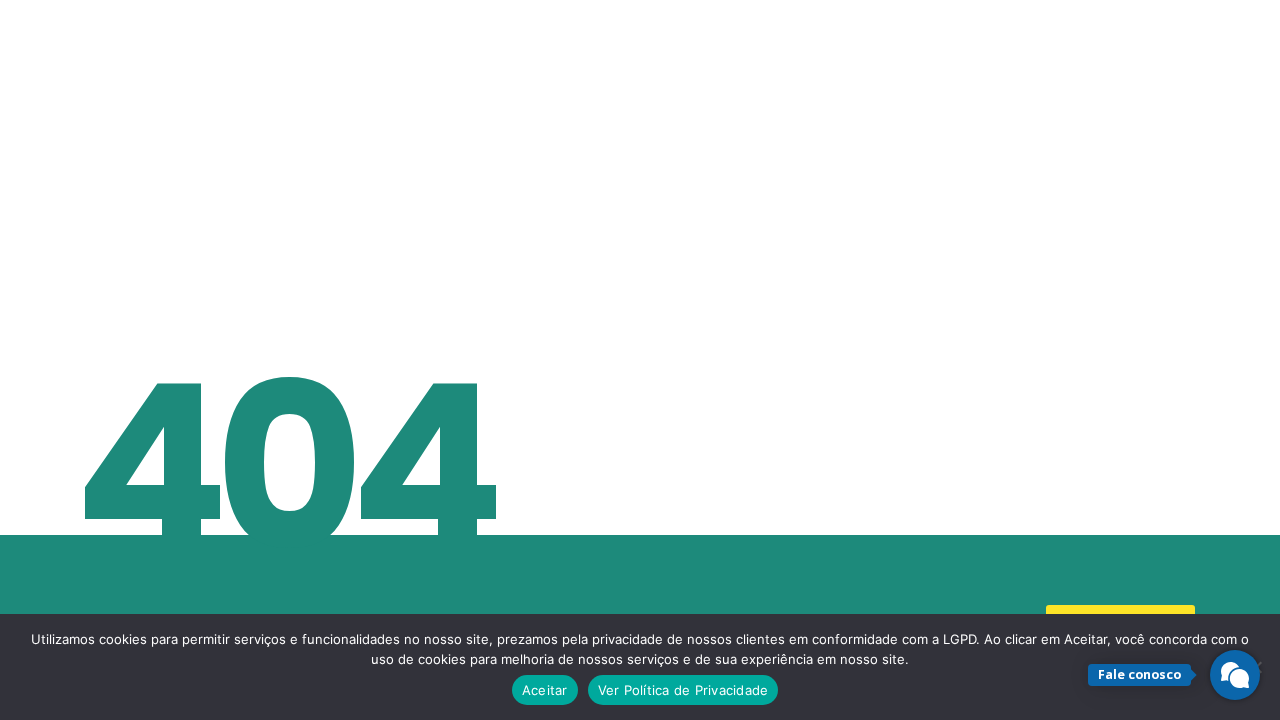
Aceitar (545, 690)
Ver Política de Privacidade (683, 690)
